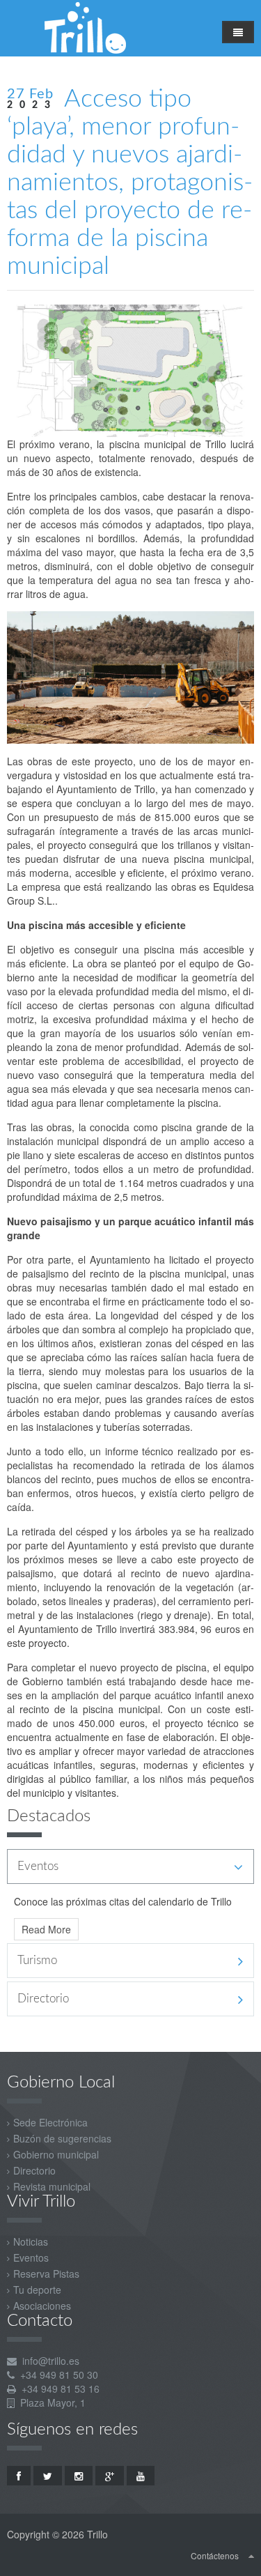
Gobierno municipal (56, 2154)
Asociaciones (42, 2306)
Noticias (31, 2241)
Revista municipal (52, 2186)
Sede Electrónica (50, 2122)
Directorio (34, 2170)
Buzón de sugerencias (62, 2138)
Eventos (31, 2257)
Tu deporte (37, 2290)
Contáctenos (215, 2555)
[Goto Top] (251, 2555)
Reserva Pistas (46, 2274)
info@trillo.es (51, 2361)
